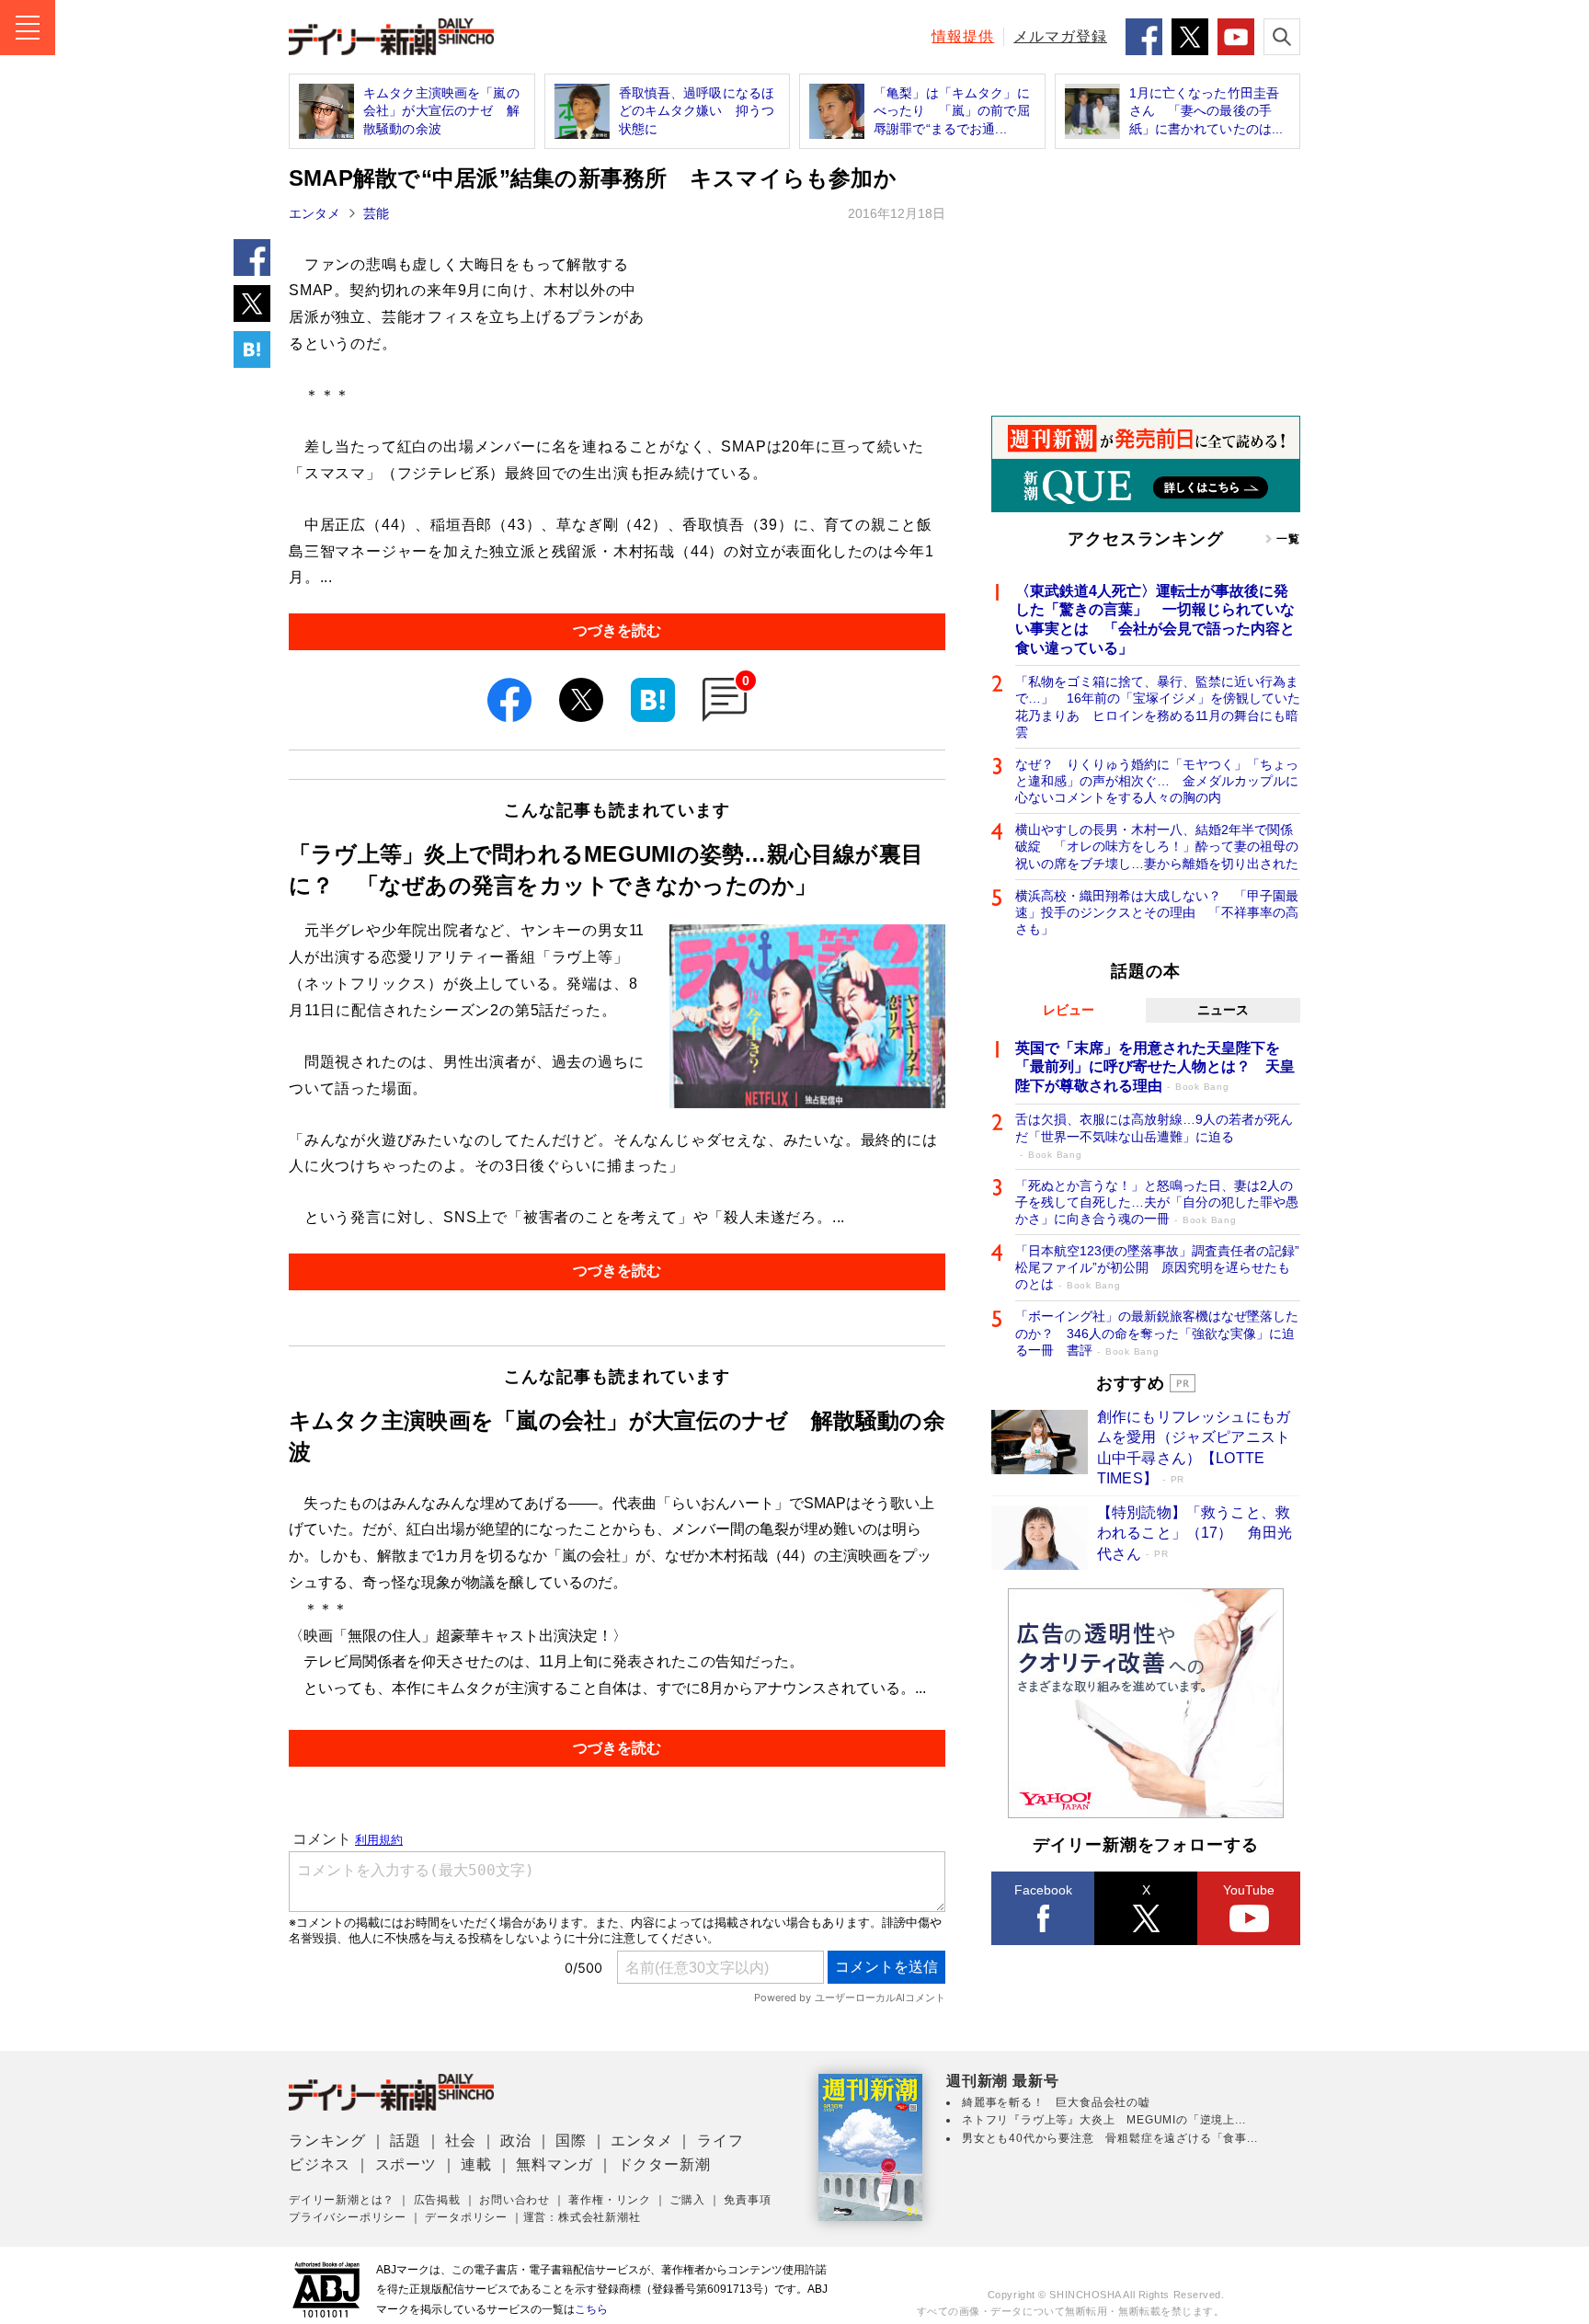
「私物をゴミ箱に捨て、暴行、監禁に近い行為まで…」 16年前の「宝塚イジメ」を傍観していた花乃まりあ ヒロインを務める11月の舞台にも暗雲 (1158, 707)
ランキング (327, 2141)
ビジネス (320, 2164)
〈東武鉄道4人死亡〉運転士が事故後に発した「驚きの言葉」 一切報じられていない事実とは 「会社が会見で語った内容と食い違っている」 (1155, 619)
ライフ (720, 2141)
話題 (406, 2141)
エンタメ (314, 213)
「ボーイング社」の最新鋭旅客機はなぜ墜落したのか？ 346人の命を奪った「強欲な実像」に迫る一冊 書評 (1157, 1333)
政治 (516, 2141)
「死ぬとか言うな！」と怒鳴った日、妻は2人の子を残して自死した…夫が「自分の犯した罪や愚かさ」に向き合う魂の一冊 (1157, 1202)
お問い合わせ (514, 2200)
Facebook (1043, 1890)
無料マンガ (554, 2164)
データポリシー (466, 2217)
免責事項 (747, 2200)
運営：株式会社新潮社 (582, 2217)
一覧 (1288, 539)
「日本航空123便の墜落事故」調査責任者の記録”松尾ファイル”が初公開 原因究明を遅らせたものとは (1157, 1267)
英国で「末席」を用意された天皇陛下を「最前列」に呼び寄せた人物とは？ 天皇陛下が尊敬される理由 (1155, 1067)
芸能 (376, 213)
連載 (476, 2164)
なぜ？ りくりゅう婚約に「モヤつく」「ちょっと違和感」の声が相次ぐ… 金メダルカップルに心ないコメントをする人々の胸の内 (1157, 781)
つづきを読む (617, 630)
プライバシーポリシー (348, 2217)
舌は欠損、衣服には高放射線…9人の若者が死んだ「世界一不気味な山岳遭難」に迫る (1154, 1135)
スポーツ (406, 2164)
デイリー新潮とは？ (342, 2200)
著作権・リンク (610, 2200)
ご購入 (687, 2200)
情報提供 (963, 36)
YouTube (1249, 1890)
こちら (591, 2309)
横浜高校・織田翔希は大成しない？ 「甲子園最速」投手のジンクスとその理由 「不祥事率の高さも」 (1157, 912)
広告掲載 (437, 2200)
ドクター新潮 (664, 2164)
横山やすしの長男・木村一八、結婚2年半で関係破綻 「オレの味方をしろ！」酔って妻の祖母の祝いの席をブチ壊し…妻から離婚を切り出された (1157, 846)
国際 (571, 2141)
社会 (461, 2141)
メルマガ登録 (1060, 36)
